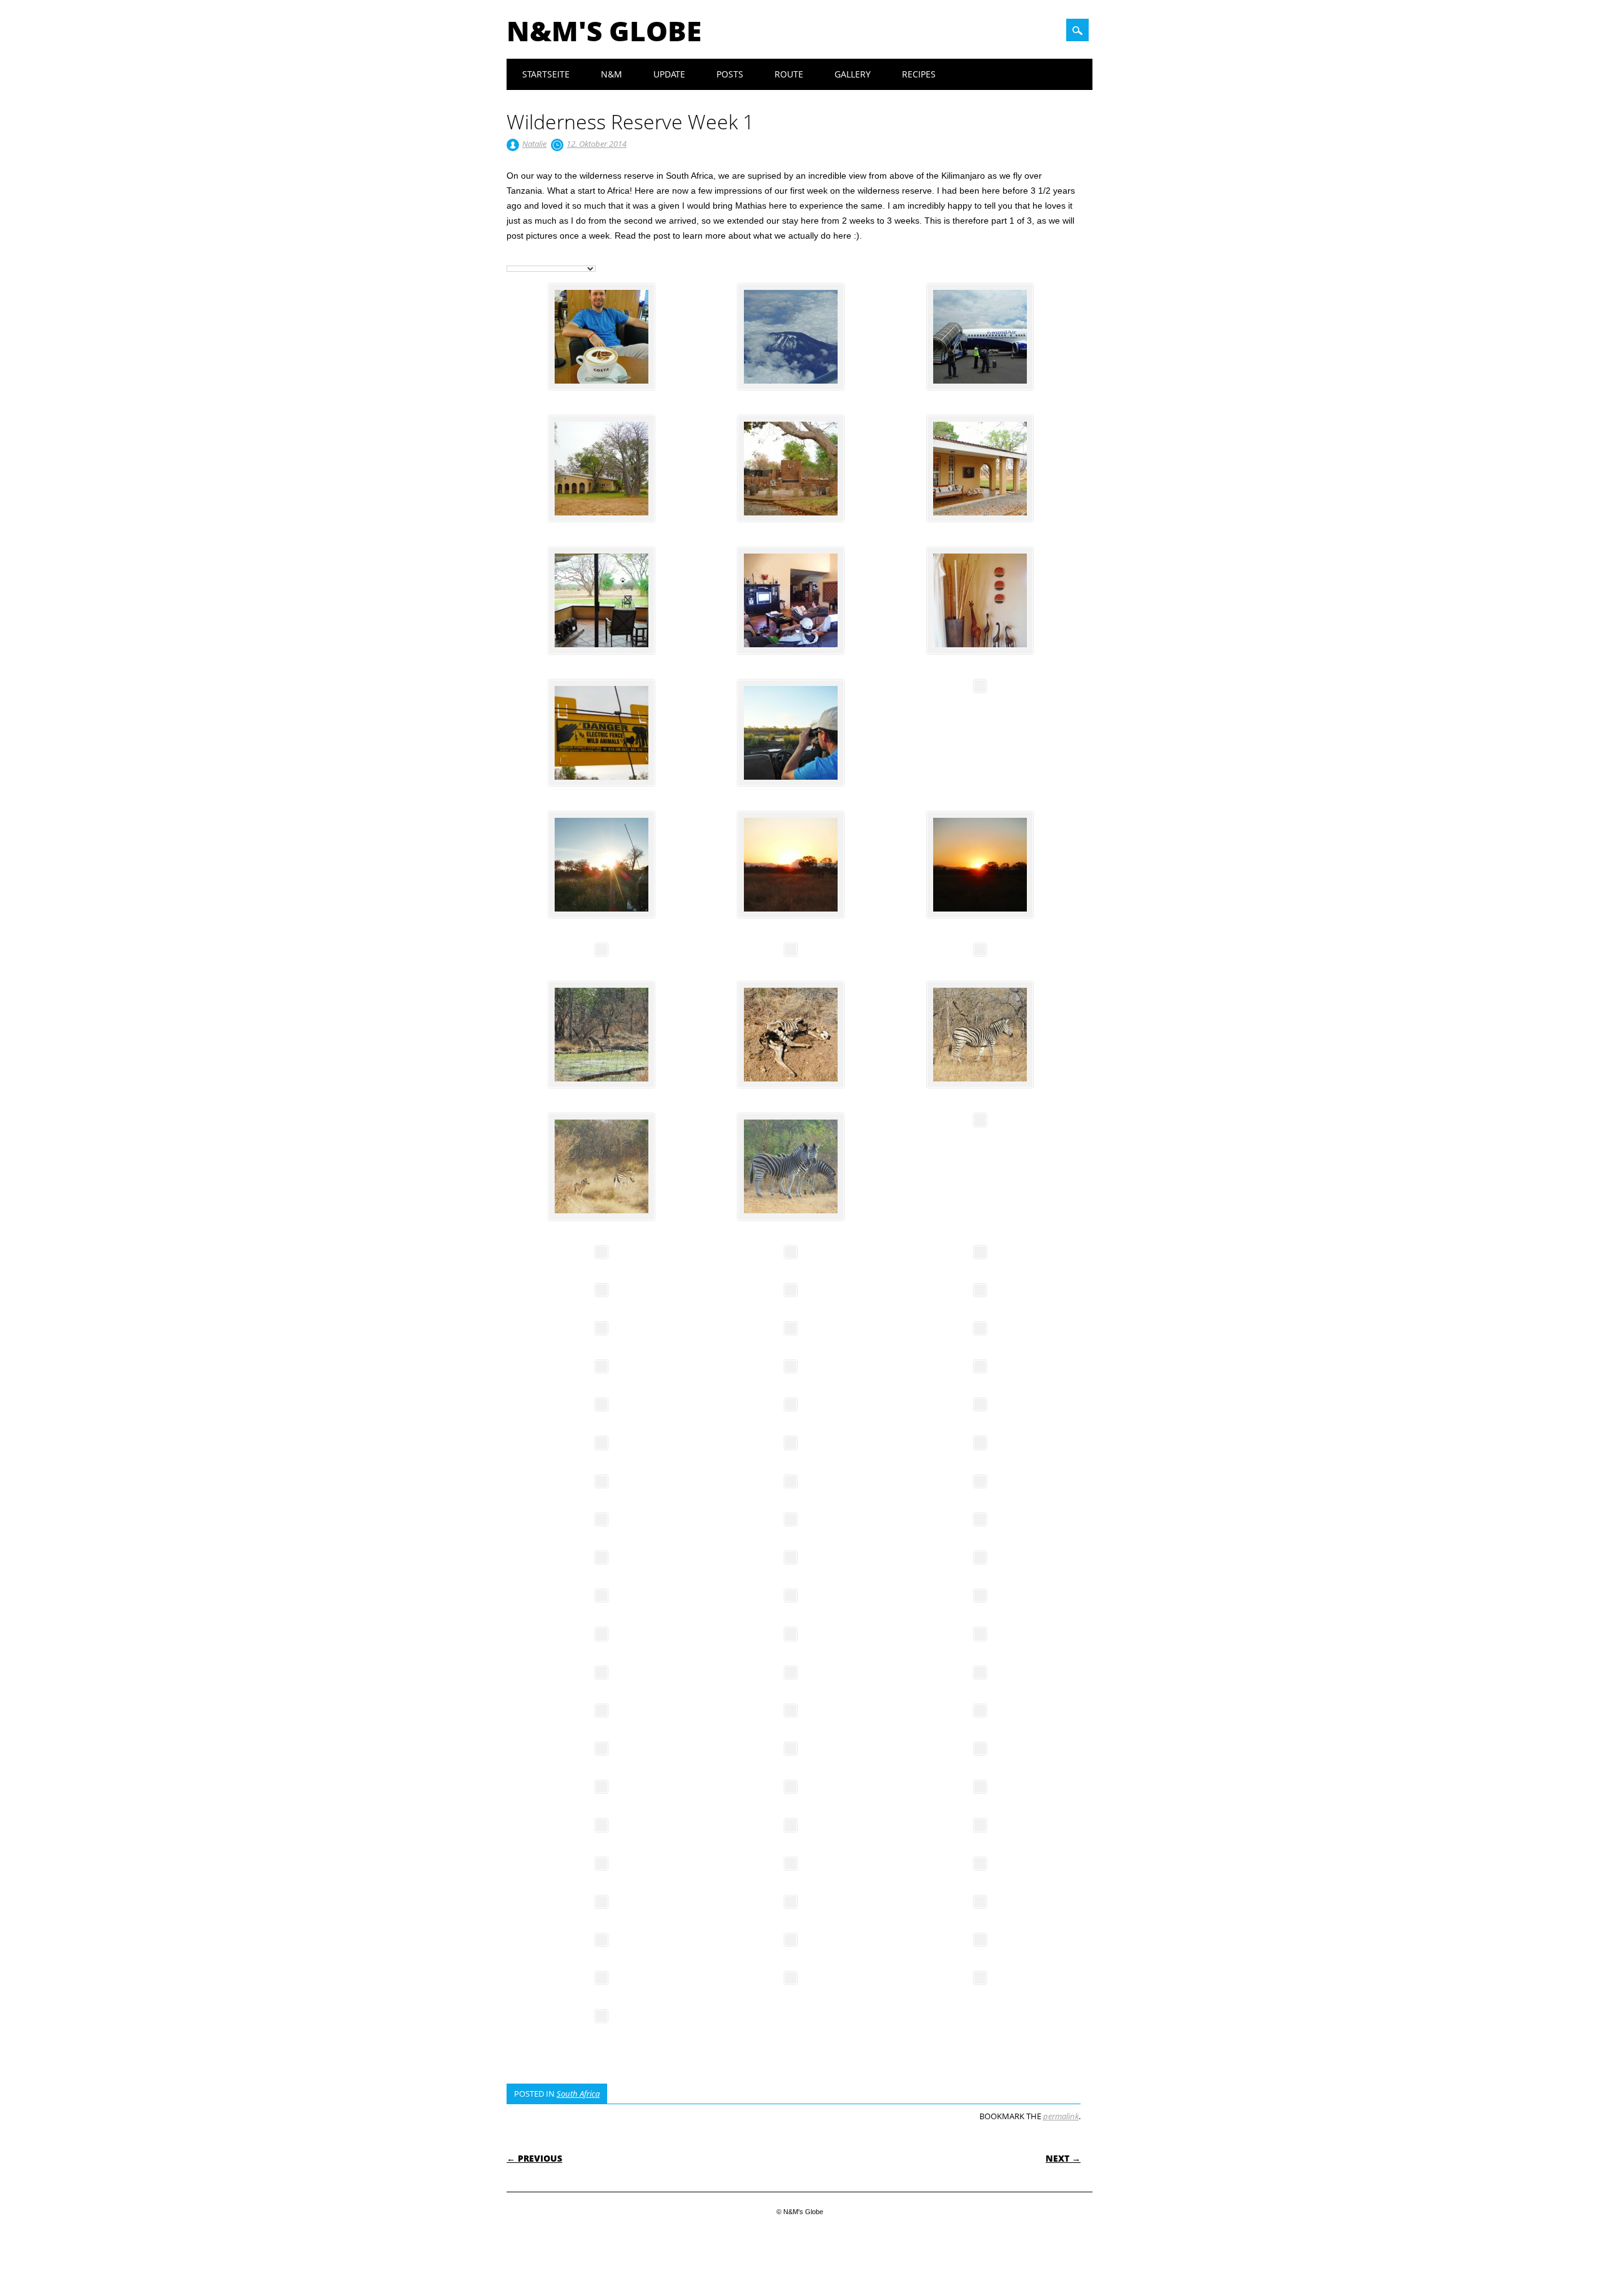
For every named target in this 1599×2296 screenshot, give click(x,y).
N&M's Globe (604, 31)
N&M (611, 74)
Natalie (534, 144)
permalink (1061, 2116)
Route (789, 74)
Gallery (853, 74)
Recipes (919, 74)
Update (669, 74)
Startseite (546, 74)
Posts (730, 74)
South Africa (578, 2094)
